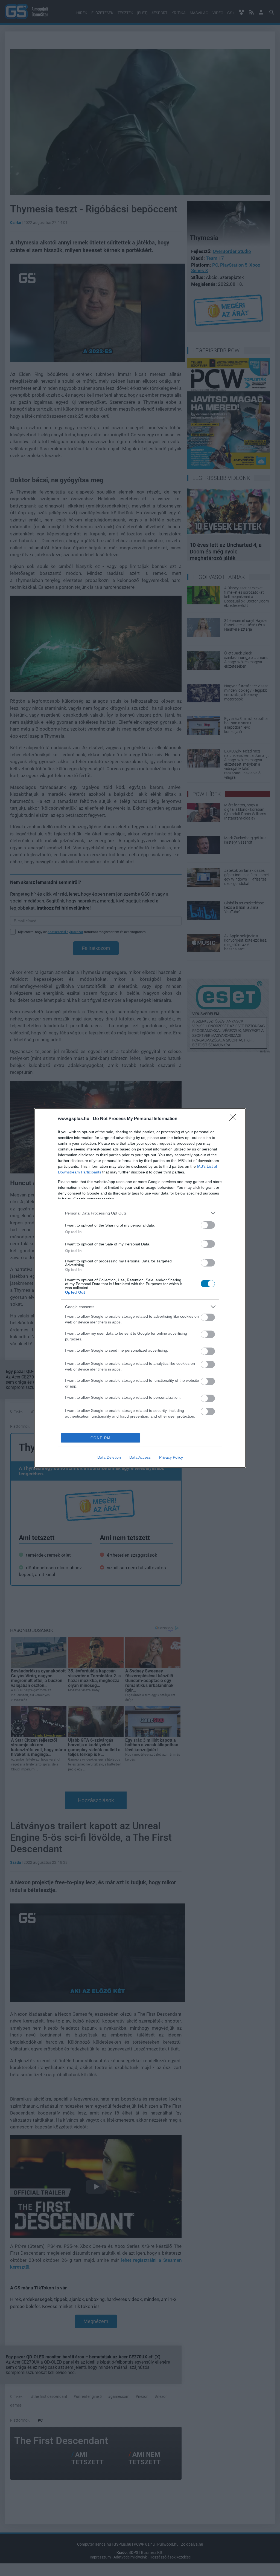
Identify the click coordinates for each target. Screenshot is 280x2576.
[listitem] (140, 1213)
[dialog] (140, 1288)
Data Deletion (109, 1457)
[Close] (235, 1119)
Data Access (140, 1457)
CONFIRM (101, 1438)
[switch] (208, 1225)
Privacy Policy (171, 1457)
